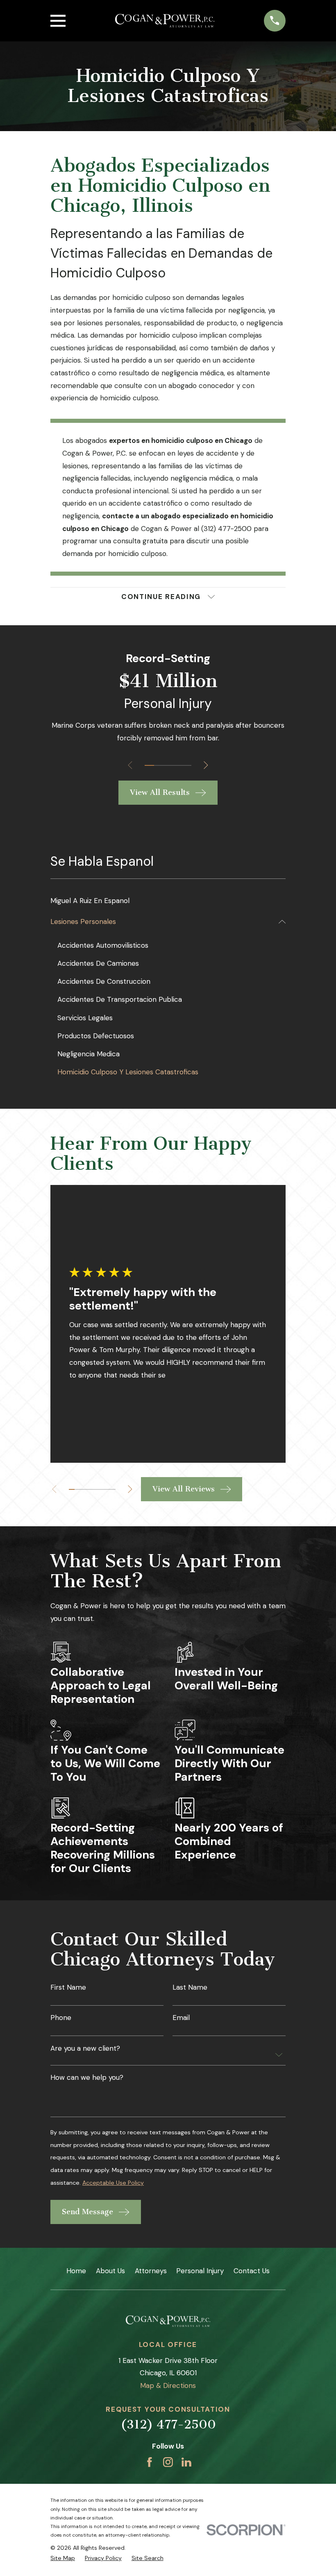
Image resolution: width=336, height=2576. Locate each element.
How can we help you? (87, 2078)
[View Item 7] (107, 1489)
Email (181, 2018)
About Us (110, 2271)
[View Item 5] (187, 765)
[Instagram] (168, 2462)
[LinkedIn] (186, 2462)
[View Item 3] (168, 765)
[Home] (165, 21)
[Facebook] (150, 2462)
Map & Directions (168, 2385)
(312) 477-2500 (168, 2424)
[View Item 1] (149, 765)
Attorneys (151, 2271)
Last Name (190, 1987)
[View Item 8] (112, 1489)
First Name (68, 1987)
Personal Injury (200, 2271)
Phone (61, 2018)
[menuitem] (168, 901)
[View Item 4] (177, 765)
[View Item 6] (101, 1489)
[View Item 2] (159, 765)
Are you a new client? (85, 2048)
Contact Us (252, 2271)
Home (76, 2271)
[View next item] (206, 765)
